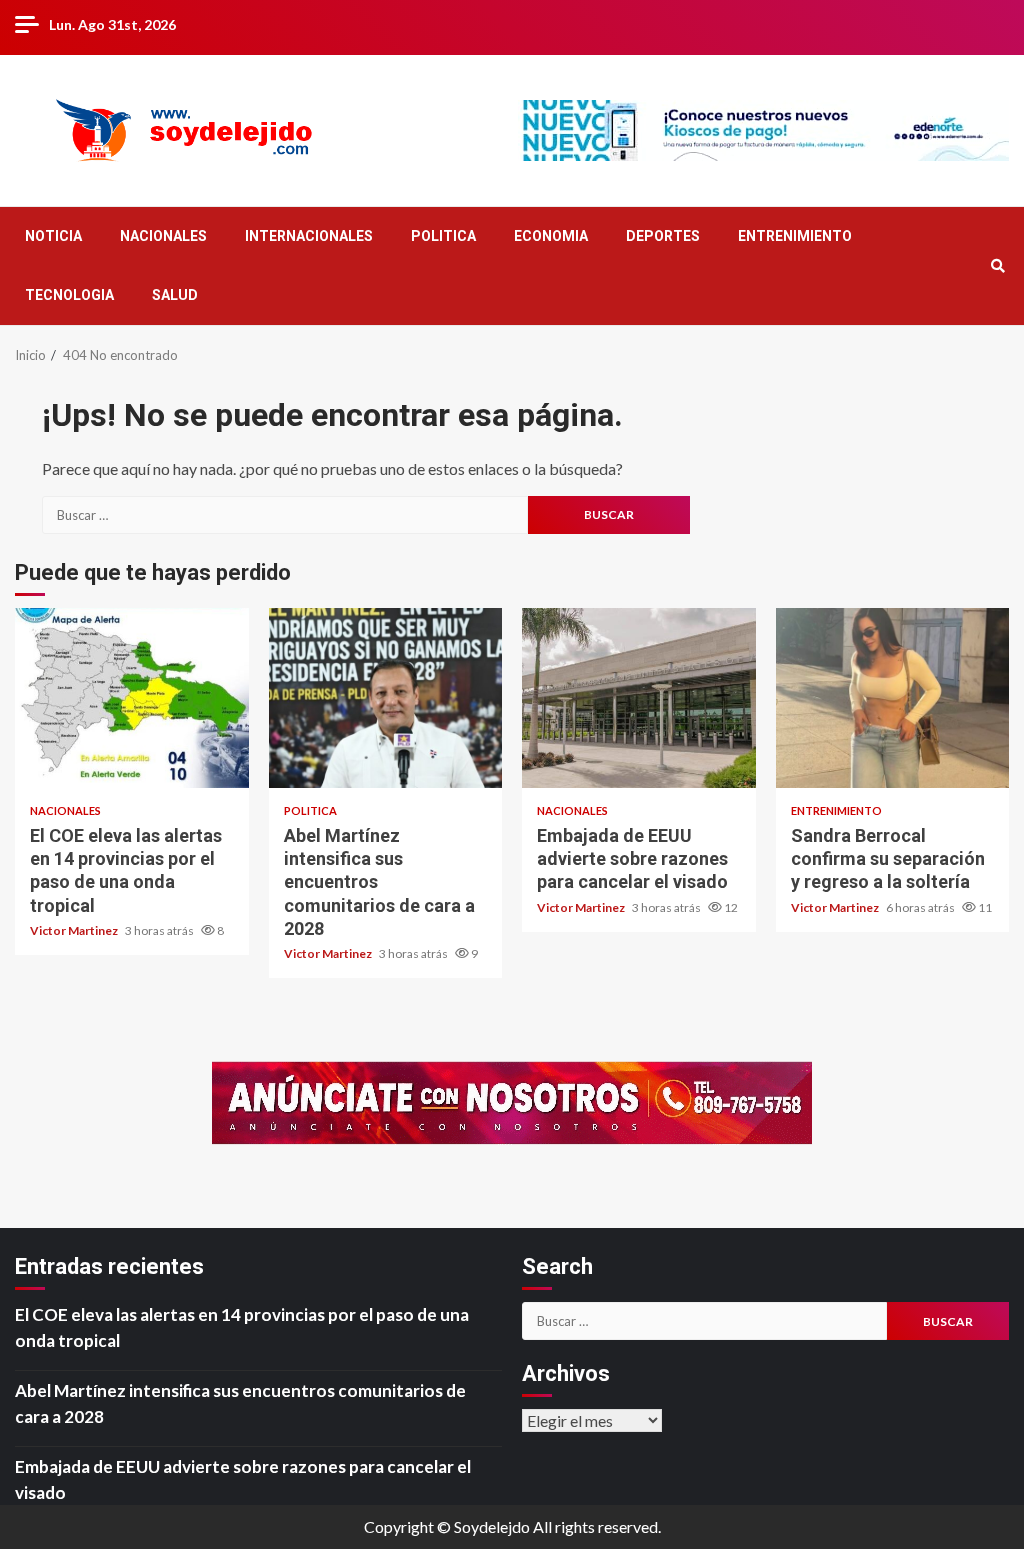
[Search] (997, 266)
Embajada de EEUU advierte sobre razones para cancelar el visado (639, 698)
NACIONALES (163, 236)
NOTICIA (53, 236)
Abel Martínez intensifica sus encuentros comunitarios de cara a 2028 (386, 698)
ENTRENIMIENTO (795, 236)
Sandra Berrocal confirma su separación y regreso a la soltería (893, 698)
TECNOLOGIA (69, 295)
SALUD (175, 295)
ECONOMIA (551, 236)
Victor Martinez (75, 930)
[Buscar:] (285, 515)
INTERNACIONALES (309, 236)
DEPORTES (663, 236)
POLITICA (443, 236)
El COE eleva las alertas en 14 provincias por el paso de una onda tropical (132, 698)
